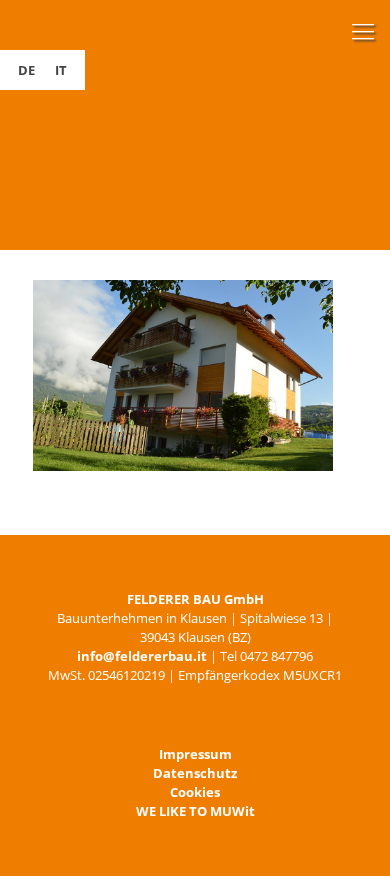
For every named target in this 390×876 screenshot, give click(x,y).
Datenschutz (195, 773)
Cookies (195, 792)
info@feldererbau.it (142, 656)
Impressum (195, 754)
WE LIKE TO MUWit (195, 811)
